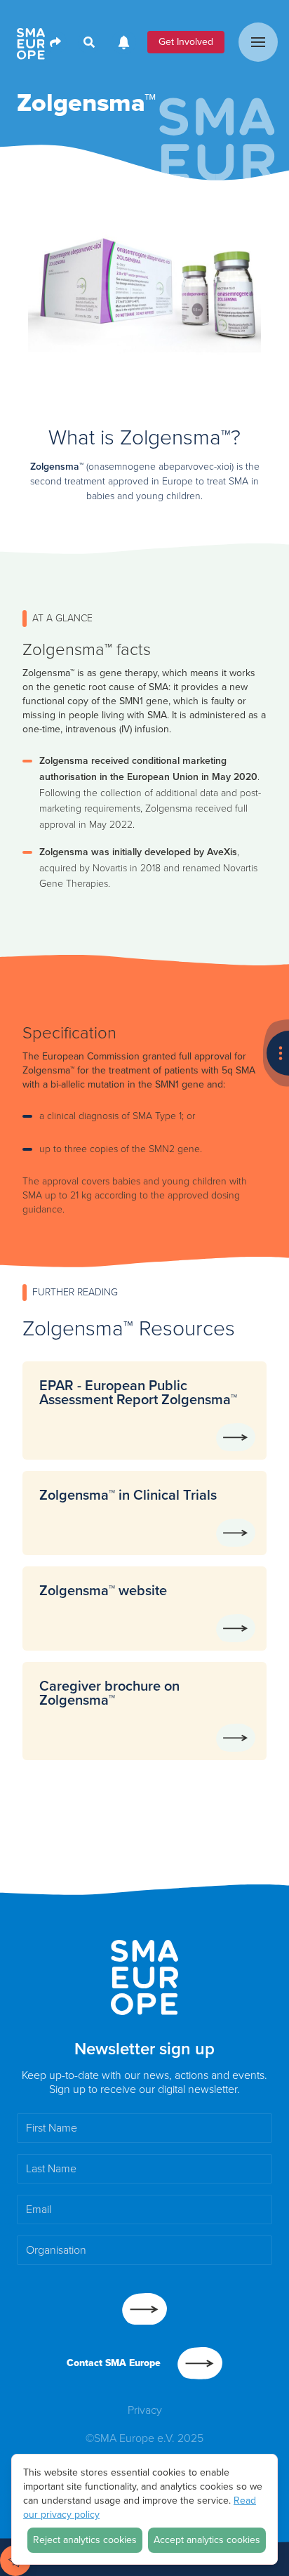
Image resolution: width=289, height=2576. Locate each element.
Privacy (145, 2410)
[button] (258, 42)
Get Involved (186, 42)
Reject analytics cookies (85, 2540)
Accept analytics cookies (207, 2540)
